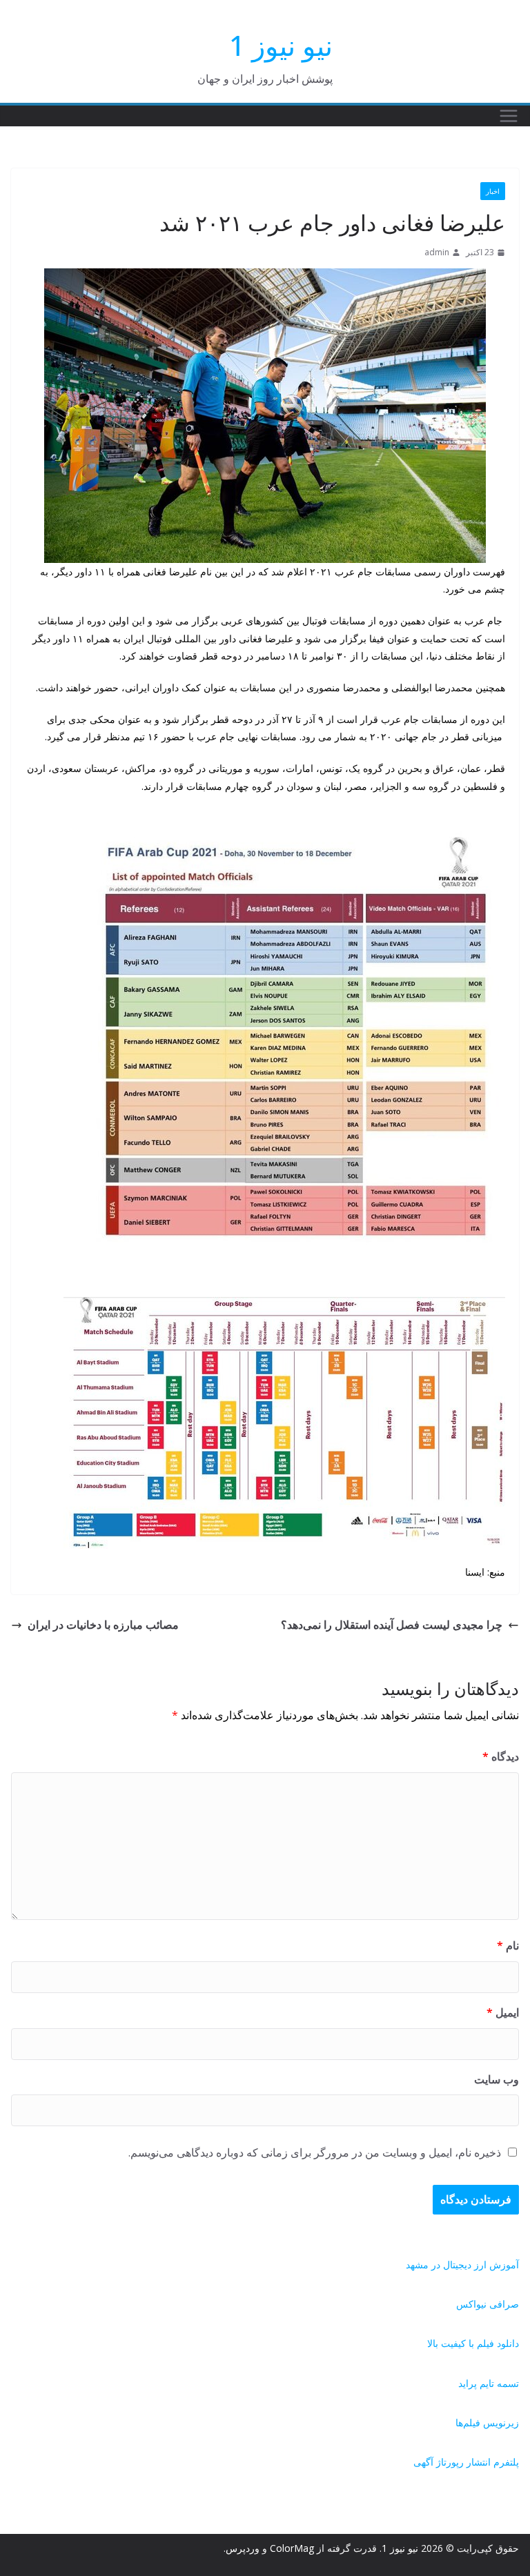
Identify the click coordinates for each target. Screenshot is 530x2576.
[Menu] (509, 116)
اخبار (493, 191)
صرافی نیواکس (488, 2304)
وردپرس (243, 2548)
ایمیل (503, 2012)
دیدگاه (501, 1756)
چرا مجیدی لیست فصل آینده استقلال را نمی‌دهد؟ (392, 1625)
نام (508, 1945)
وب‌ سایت (497, 2079)
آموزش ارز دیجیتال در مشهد (462, 2265)
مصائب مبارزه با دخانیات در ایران (103, 1625)
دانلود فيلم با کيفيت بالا (473, 2343)
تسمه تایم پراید (489, 2383)
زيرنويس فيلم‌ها (487, 2423)
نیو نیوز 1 (281, 45)
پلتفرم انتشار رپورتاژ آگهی (466, 2462)
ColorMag (292, 2548)
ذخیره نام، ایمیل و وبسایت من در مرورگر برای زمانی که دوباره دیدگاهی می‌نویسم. (315, 2152)
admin (437, 252)
